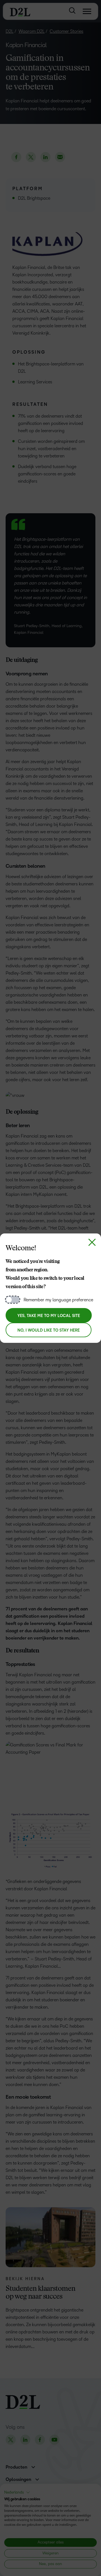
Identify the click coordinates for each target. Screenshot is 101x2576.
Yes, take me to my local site (49, 1316)
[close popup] (92, 1242)
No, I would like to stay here (49, 1330)
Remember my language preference (58, 1300)
